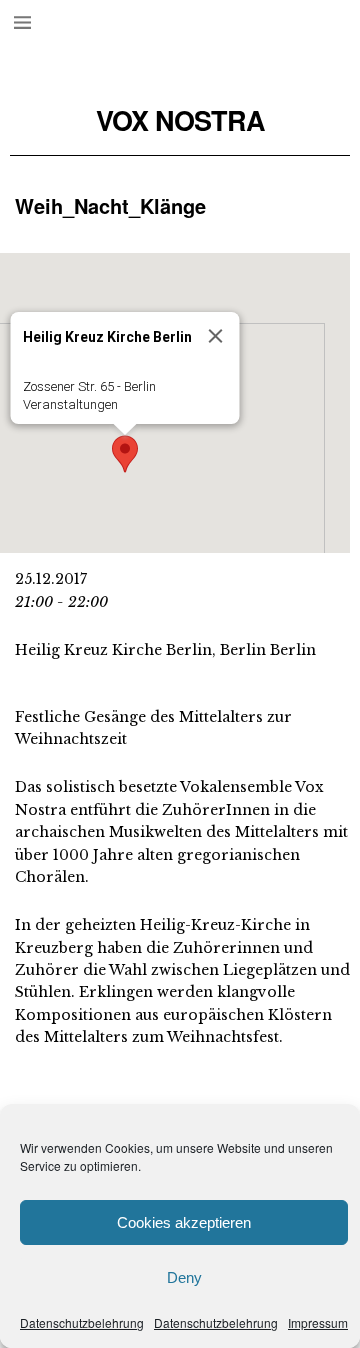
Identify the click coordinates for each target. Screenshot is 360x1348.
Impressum (318, 1322)
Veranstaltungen (70, 404)
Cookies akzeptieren (184, 1222)
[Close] (216, 336)
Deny (184, 1277)
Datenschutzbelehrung (82, 1322)
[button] (125, 454)
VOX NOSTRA (180, 120)
